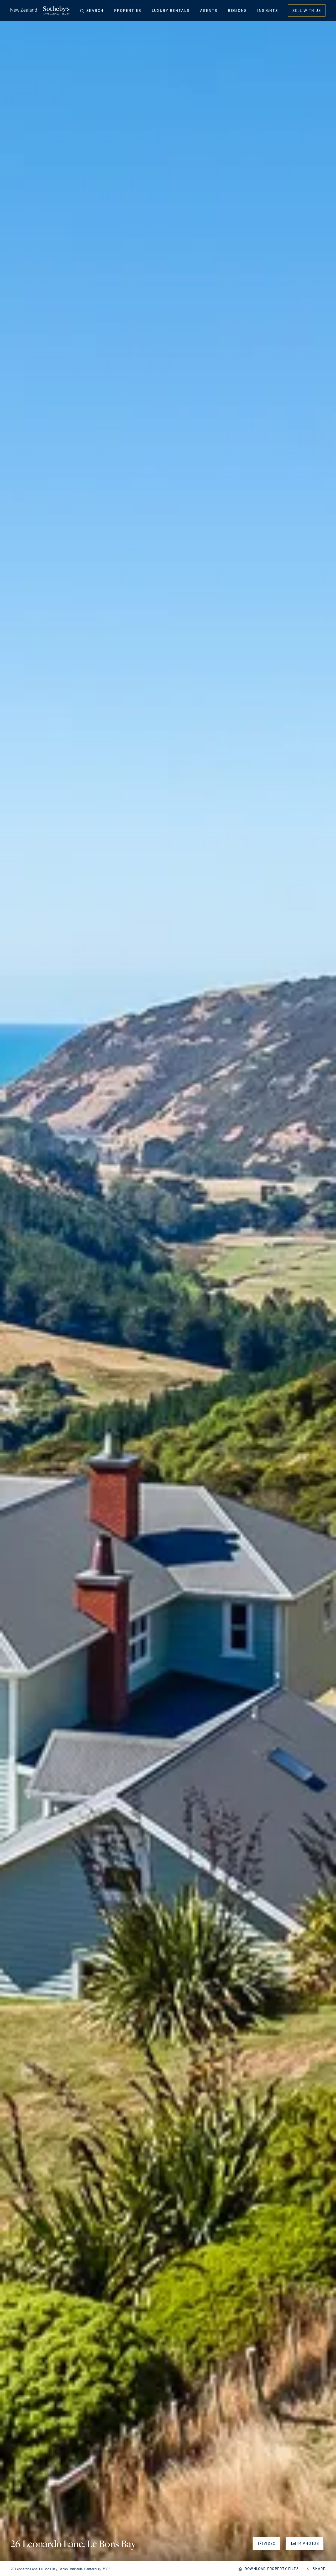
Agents (209, 11)
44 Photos (308, 2543)
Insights (268, 11)
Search (95, 11)
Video (270, 2543)
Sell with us (307, 11)
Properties (128, 11)
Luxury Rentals (171, 11)
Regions (237, 11)
